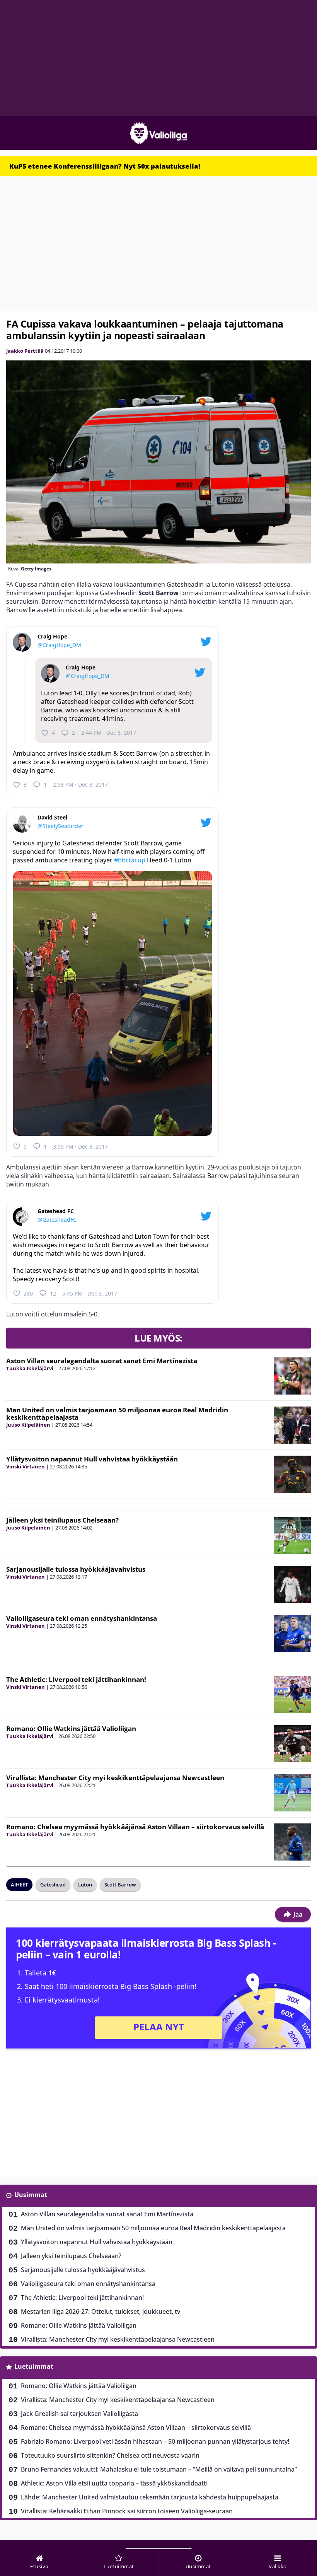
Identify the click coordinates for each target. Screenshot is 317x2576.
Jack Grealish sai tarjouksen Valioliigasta (79, 2414)
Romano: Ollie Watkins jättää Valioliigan (71, 1728)
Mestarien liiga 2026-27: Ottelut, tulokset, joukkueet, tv (101, 2311)
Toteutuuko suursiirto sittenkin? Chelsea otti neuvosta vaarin (110, 2455)
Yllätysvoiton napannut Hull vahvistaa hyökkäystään (92, 1459)
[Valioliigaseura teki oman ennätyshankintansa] (292, 1634)
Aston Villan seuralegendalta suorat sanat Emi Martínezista (102, 1361)
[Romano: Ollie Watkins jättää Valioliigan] (292, 1744)
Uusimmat (31, 2195)
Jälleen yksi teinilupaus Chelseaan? (62, 1520)
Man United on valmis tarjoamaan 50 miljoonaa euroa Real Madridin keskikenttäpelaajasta (117, 1413)
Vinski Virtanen (26, 1466)
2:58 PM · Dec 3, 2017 (80, 784)
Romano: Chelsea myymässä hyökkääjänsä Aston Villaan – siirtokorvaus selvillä (135, 1827)
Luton (85, 1885)
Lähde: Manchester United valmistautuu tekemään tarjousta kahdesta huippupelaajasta (150, 2497)
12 (53, 1293)
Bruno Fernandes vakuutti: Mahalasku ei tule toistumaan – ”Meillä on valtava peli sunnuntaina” (159, 2469)
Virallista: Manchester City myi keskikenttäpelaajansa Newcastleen (115, 1778)
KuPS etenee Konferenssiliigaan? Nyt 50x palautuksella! (105, 166)
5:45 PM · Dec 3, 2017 (90, 1293)
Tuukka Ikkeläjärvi (30, 1368)
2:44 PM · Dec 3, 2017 (109, 733)
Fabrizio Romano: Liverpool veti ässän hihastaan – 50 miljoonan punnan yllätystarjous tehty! (155, 2441)
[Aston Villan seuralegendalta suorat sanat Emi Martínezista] (292, 1376)
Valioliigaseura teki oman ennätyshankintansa (82, 1618)
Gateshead (53, 1885)
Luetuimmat (34, 2366)
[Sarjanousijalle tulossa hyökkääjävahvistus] (292, 1584)
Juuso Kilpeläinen (28, 1425)
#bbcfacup (130, 860)
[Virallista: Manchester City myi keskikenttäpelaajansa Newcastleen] (292, 1793)
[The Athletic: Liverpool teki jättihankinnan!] (292, 1695)
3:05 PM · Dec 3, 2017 (80, 1146)
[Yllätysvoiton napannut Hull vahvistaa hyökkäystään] (292, 1474)
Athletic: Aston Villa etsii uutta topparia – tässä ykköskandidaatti (114, 2483)
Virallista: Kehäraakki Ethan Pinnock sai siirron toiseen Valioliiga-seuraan (127, 2511)
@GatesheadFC (57, 1220)
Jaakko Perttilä (25, 351)
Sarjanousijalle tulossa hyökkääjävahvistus (76, 1569)
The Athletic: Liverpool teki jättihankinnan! (76, 1679)
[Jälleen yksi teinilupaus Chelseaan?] (292, 1535)
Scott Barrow (120, 1885)
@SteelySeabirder (61, 826)
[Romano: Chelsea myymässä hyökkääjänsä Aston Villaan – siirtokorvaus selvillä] (292, 1842)
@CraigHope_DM (59, 645)
